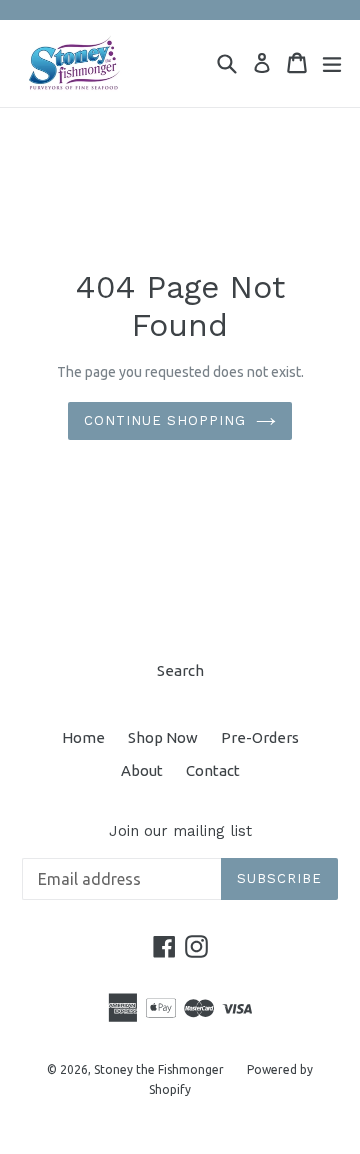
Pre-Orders (260, 737)
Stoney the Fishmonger (159, 1069)
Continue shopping (165, 420)
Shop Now (163, 737)
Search (180, 670)
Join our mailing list (180, 831)
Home (83, 737)
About (142, 770)
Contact (213, 770)
